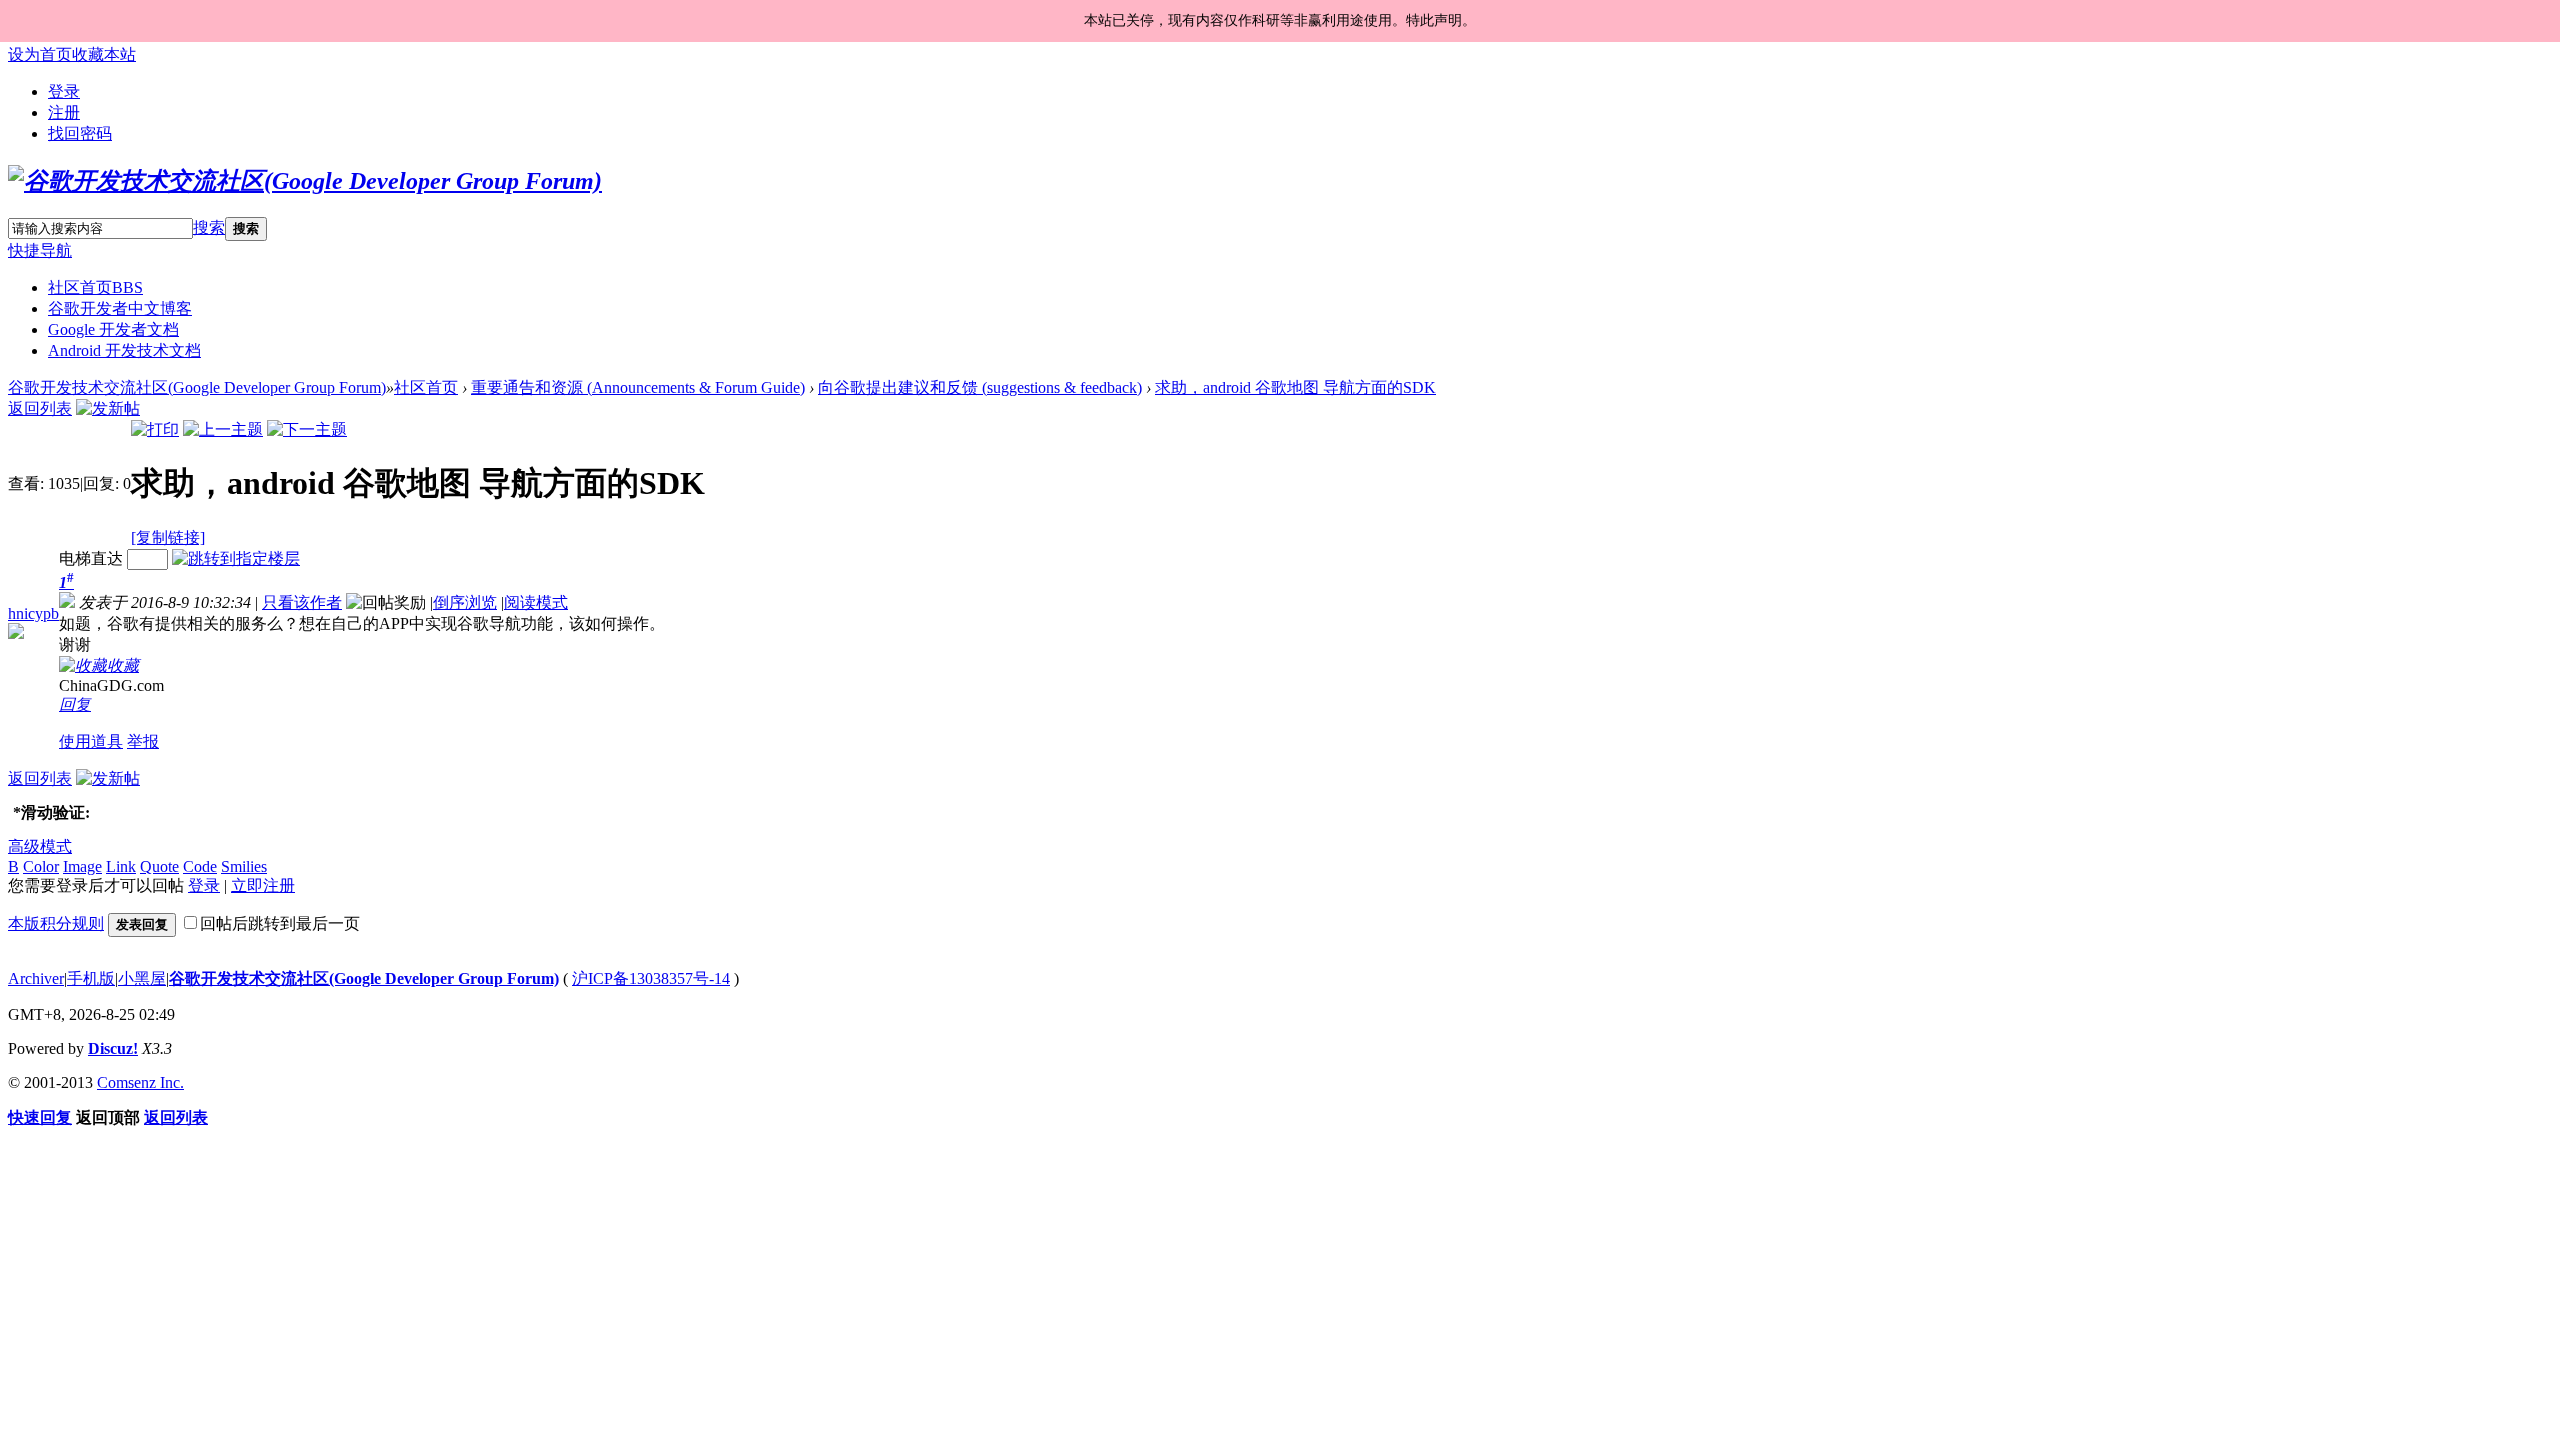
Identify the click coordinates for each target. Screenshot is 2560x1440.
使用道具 (91, 741)
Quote (159, 866)
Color (41, 866)
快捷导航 (40, 250)
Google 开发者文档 (113, 329)
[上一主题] (223, 429)
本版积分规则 (56, 923)
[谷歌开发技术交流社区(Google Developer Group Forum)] (305, 181)
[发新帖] (108, 408)
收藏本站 (104, 54)
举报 (143, 741)
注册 (64, 112)
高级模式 (40, 846)
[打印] (155, 429)
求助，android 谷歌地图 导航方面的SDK (1295, 387)
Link (121, 866)
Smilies (244, 866)
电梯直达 (91, 558)
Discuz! (113, 1048)
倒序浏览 (465, 602)
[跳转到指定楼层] (236, 558)
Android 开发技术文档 (124, 350)
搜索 (209, 227)
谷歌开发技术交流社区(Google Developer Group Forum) (197, 387)
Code (200, 866)
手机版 (91, 978)
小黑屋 (142, 978)
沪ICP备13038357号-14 (651, 978)
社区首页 (95, 287)
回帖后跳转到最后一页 (280, 923)
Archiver (36, 978)
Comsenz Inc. (140, 1082)
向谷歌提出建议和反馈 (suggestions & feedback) (980, 387)
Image (82, 866)
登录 (64, 91)
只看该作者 (302, 602)
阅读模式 (536, 602)
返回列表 (40, 408)
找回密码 (80, 133)
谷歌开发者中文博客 (120, 308)
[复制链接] (168, 537)
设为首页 (40, 54)
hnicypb (33, 613)
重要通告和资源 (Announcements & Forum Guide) (638, 387)
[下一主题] (307, 429)
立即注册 (263, 885)
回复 (75, 704)
